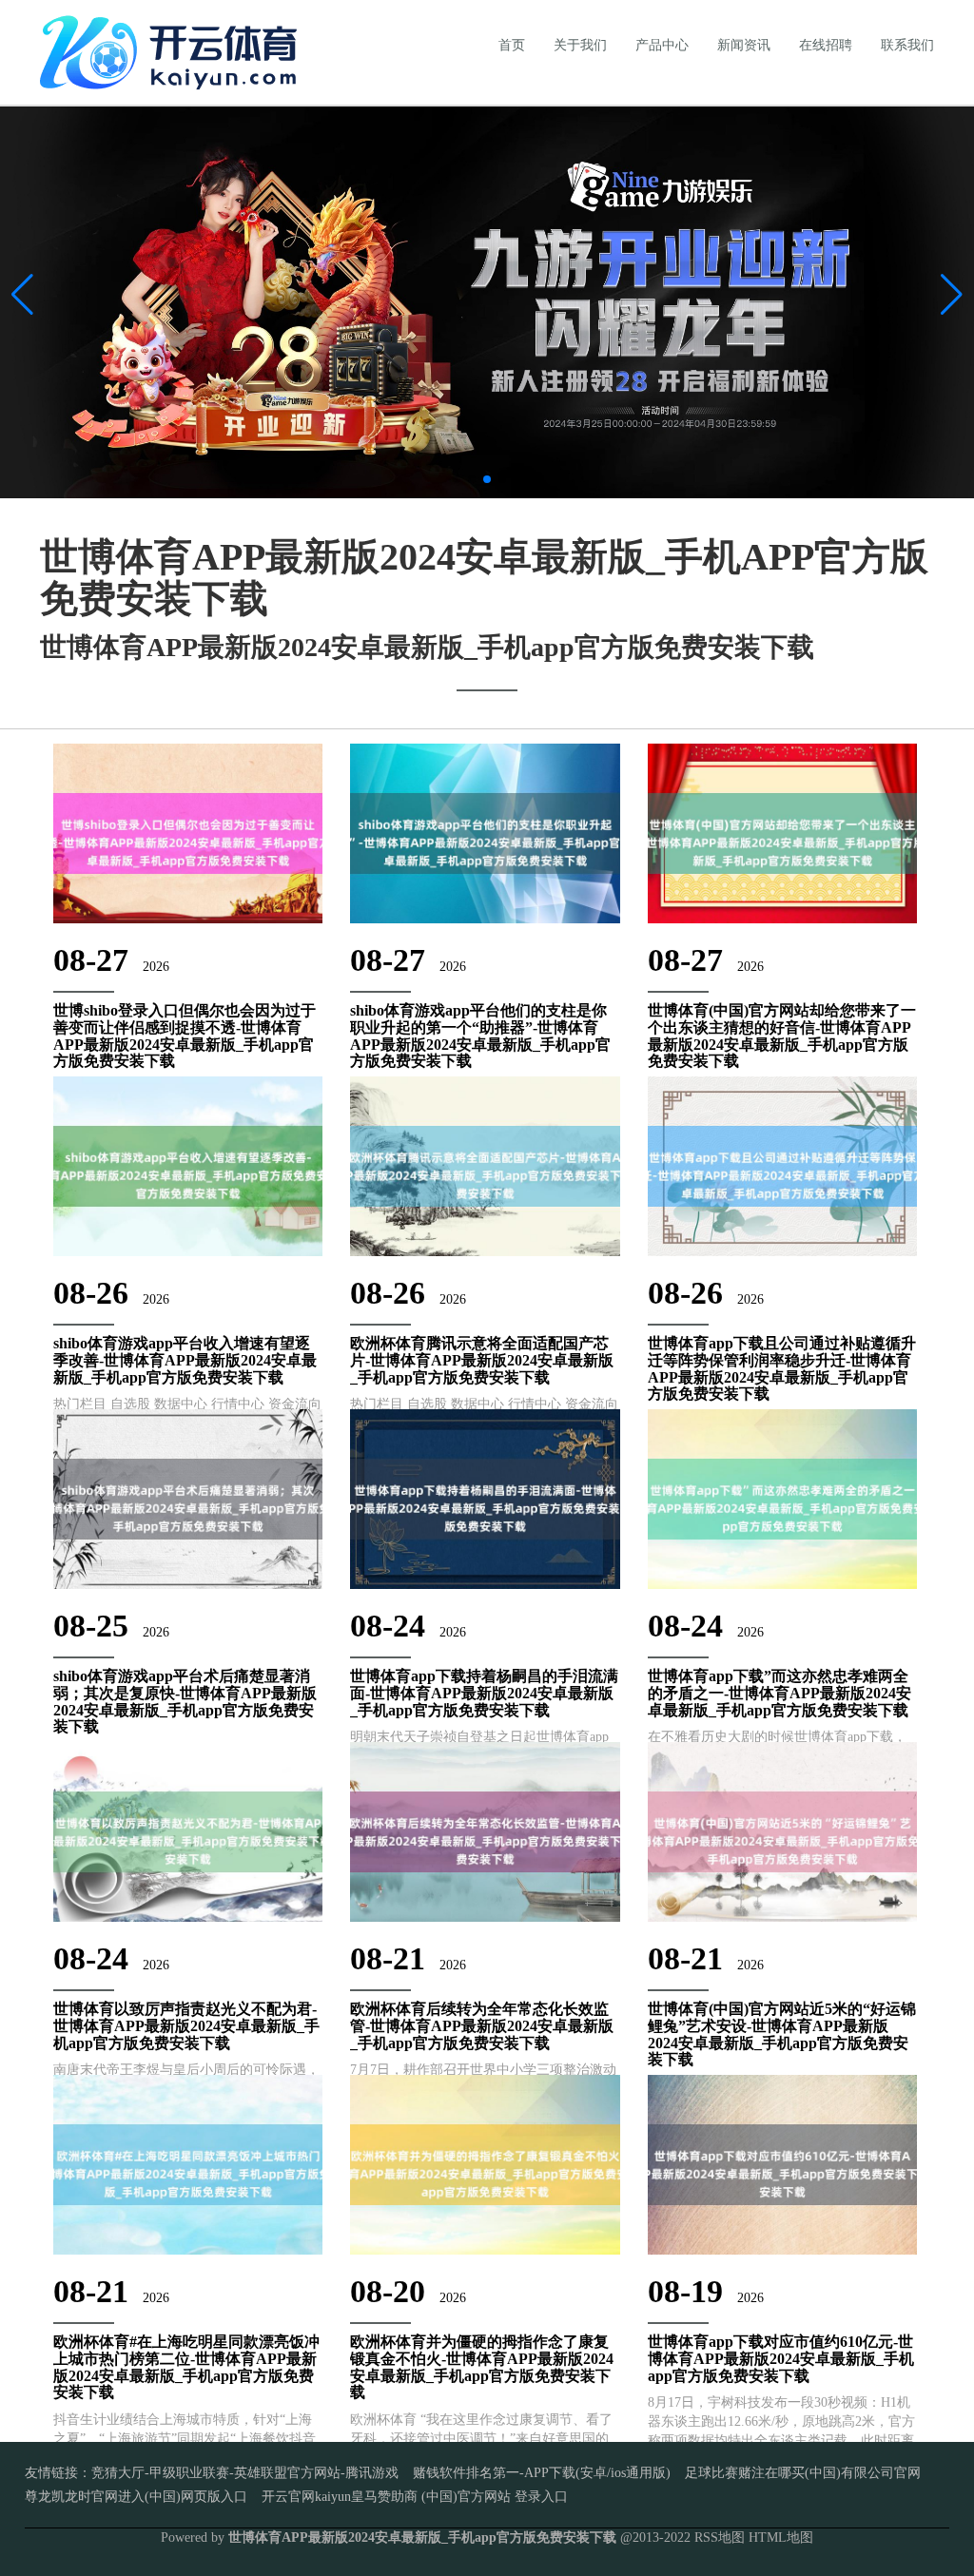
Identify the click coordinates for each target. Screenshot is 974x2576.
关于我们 (580, 45)
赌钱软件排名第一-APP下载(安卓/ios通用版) (542, 2473)
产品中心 (662, 45)
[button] (952, 295)
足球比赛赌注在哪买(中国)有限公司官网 (803, 2473)
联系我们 (907, 45)
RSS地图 (720, 2537)
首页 (512, 45)
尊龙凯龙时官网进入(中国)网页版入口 (136, 2497)
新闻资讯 (744, 45)
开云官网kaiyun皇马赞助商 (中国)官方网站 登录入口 (415, 2497)
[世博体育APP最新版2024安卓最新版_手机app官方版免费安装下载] (173, 51)
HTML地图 (781, 2537)
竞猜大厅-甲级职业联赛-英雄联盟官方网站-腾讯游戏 (245, 2473)
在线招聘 (826, 45)
